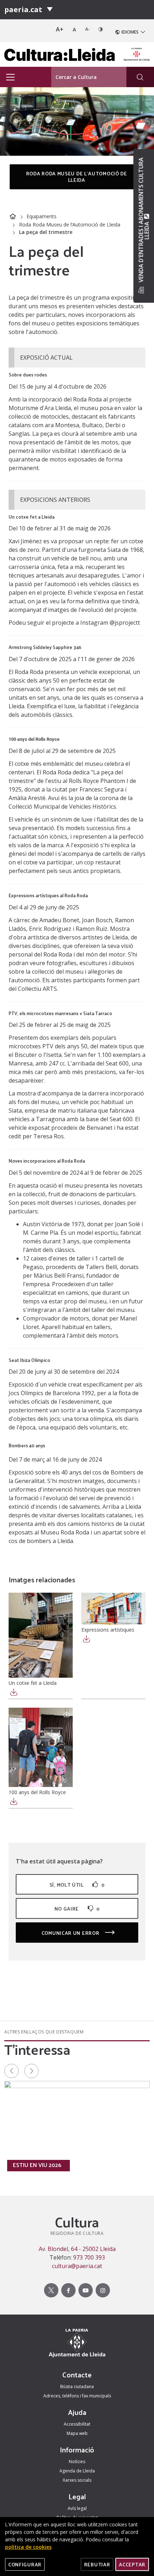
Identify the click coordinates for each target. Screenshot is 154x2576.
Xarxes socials (77, 2480)
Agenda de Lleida (77, 2471)
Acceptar (132, 2564)
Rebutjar (97, 2564)
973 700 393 (89, 2257)
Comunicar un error (71, 1933)
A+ (60, 29)
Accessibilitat (77, 2424)
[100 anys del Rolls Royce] (41, 1747)
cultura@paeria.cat (77, 2266)
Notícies (77, 2462)
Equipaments (42, 216)
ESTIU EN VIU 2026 (37, 2165)
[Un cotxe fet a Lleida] (41, 1635)
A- (88, 29)
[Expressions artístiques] (113, 1609)
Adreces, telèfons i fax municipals (77, 2396)
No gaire (77, 1909)
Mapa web (77, 2433)
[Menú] (50, 10)
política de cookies (28, 2547)
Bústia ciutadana (77, 2387)
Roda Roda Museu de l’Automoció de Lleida (70, 224)
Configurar (25, 2564)
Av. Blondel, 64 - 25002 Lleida (77, 2249)
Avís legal (77, 2508)
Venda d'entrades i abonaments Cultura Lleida (144, 220)
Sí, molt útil (77, 1885)
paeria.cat (23, 9)
